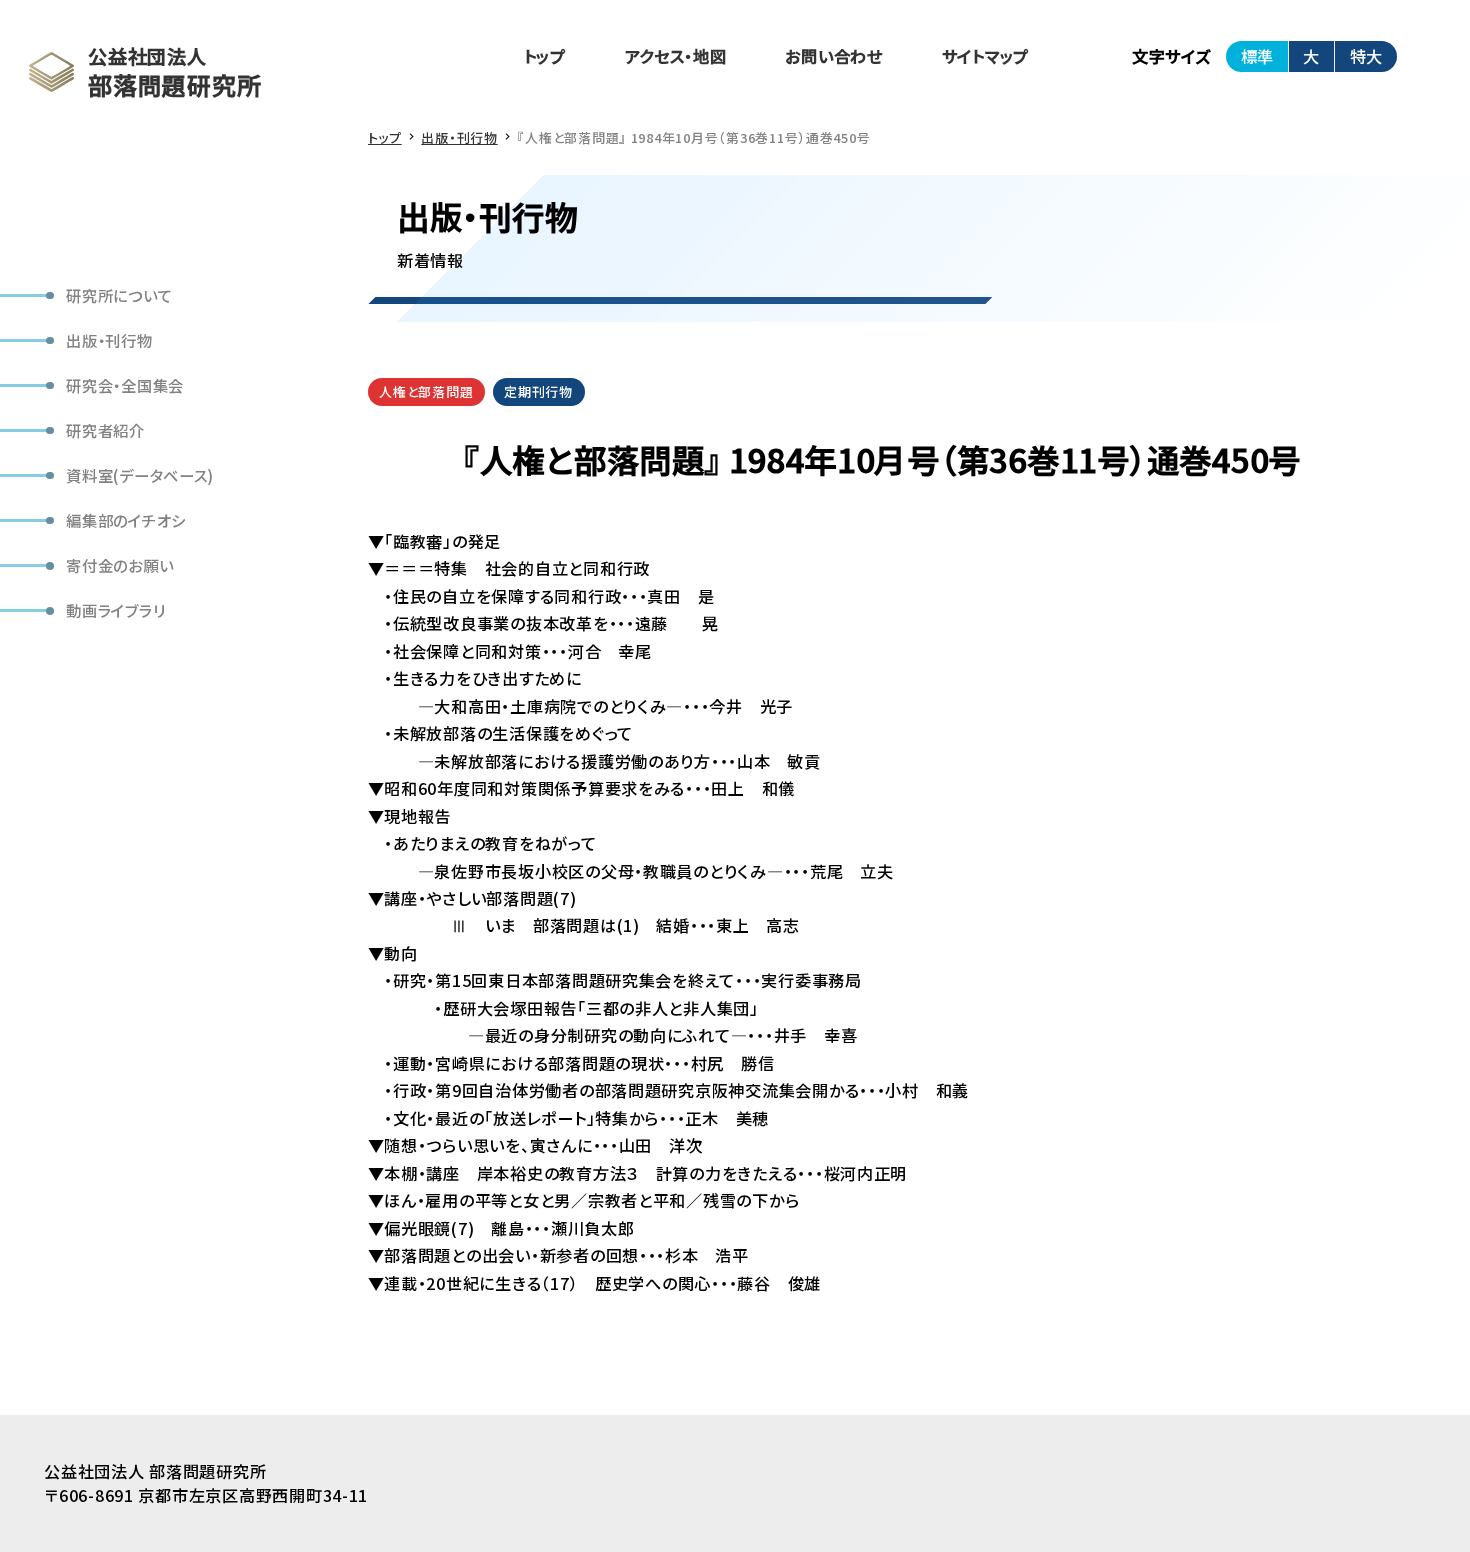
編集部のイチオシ (126, 520)
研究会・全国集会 (125, 385)
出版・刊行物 (109, 340)
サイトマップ (985, 56)
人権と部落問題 (426, 391)
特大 (1366, 56)
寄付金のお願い (119, 565)
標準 (1257, 56)
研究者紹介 (105, 430)
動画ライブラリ (115, 610)
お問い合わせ (833, 56)
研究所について (119, 295)
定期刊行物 (538, 391)
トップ (545, 56)
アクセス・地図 (676, 56)
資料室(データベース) (140, 475)
